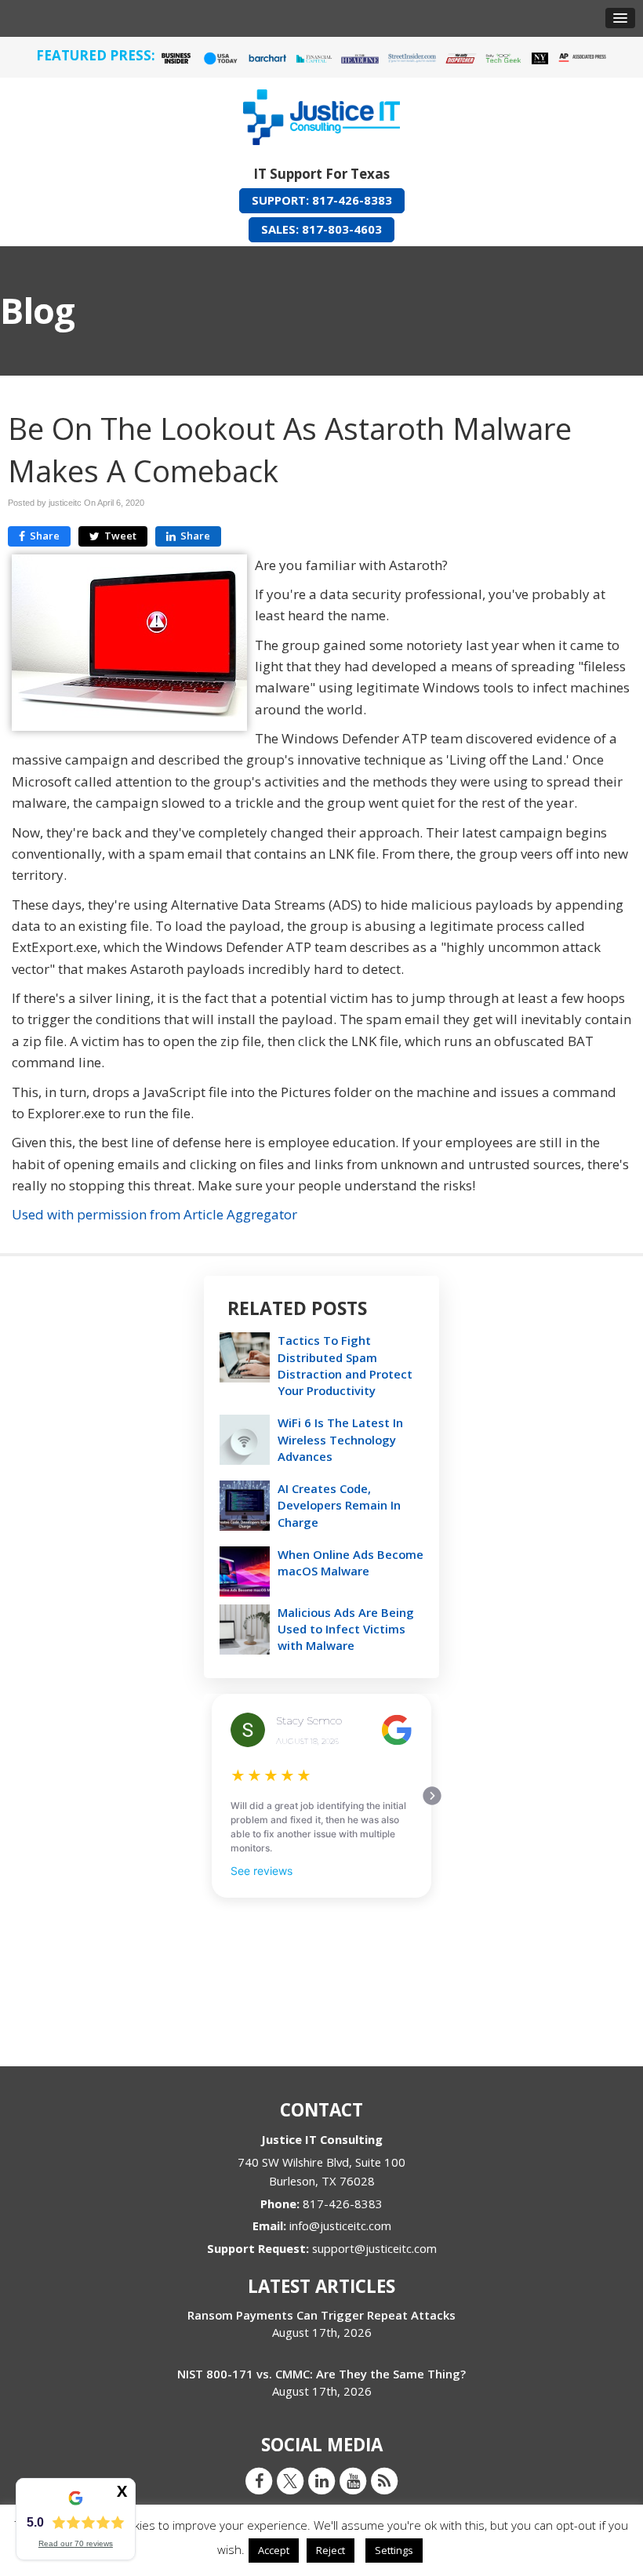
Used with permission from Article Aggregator (154, 1214)
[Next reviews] (432, 1796)
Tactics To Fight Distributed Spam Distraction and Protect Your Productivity (345, 1365)
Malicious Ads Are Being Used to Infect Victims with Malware (346, 1629)
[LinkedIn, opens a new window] (321, 2480)
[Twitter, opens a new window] (290, 2480)
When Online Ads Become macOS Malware (351, 1562)
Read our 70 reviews (76, 2543)
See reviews (262, 1871)
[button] (620, 18)
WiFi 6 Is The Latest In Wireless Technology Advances (340, 1439)
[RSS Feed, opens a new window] (384, 2480)
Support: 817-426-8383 (322, 200)
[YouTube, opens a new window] (353, 2480)
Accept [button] (274, 2550)
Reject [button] (331, 2550)
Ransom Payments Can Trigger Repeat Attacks (321, 2315)
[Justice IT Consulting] (321, 114)
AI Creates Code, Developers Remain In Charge (339, 1505)
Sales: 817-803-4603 (321, 229)
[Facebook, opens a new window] (259, 2480)
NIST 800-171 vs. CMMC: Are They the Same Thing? (321, 2374)
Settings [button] (394, 2550)
